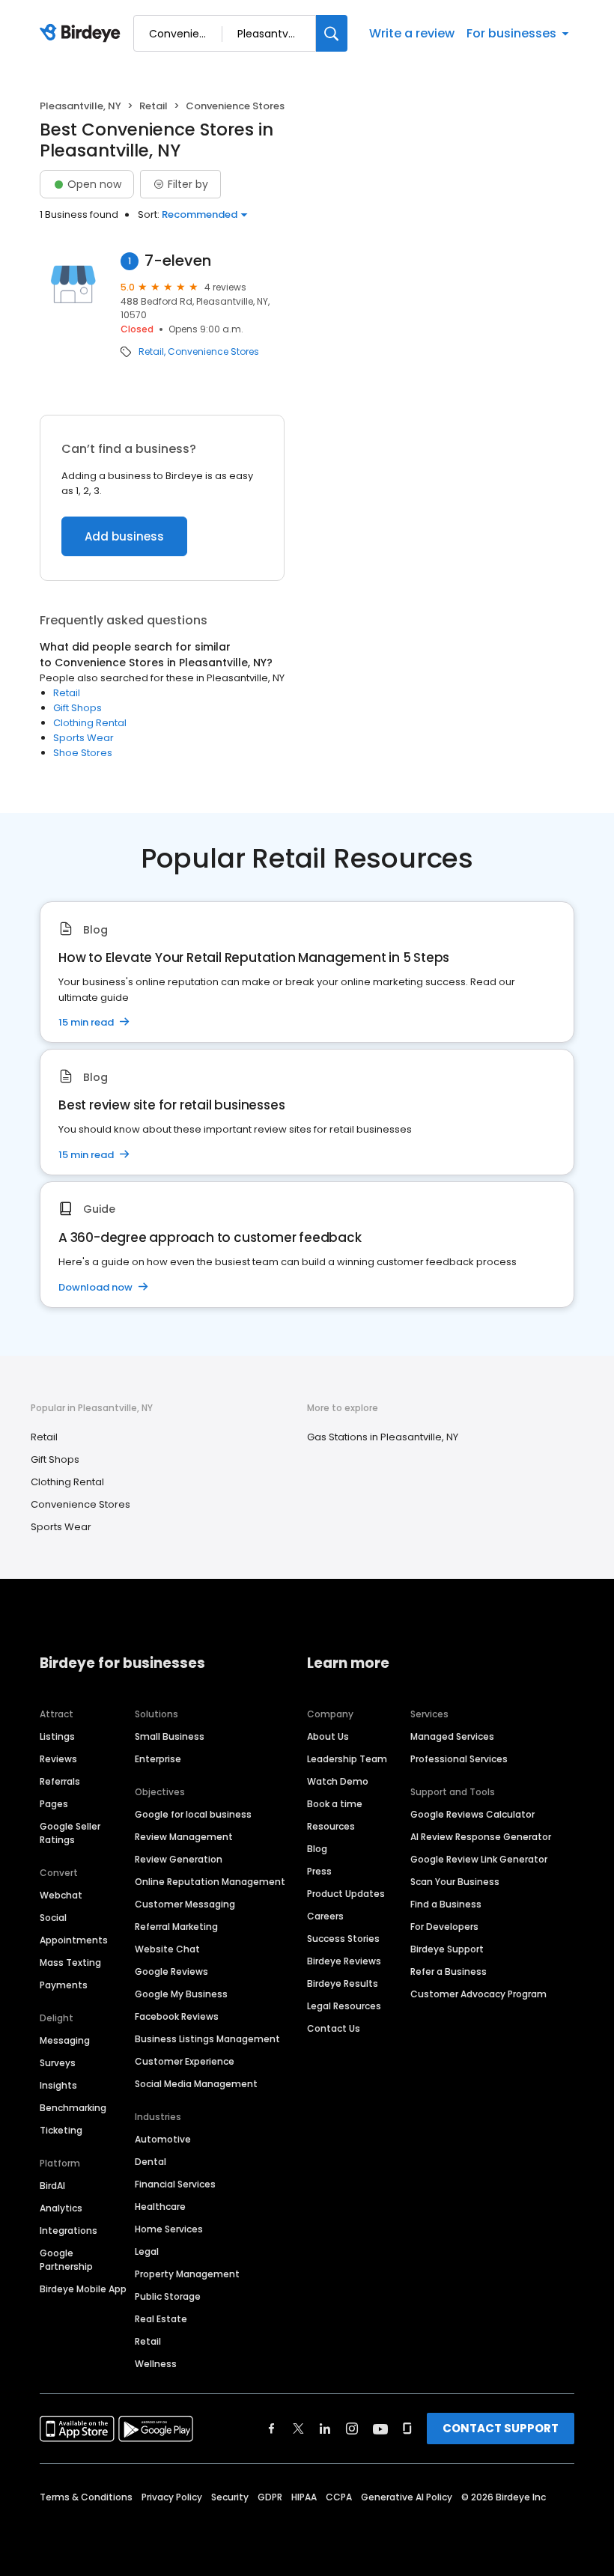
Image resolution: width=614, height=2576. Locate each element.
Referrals (60, 1781)
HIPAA (304, 2497)
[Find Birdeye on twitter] (298, 2429)
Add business (124, 536)
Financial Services (175, 2184)
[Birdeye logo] (83, 34)
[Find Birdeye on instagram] (352, 2429)
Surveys (58, 2063)
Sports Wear (83, 738)
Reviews (58, 1759)
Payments (64, 1985)
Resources (331, 1826)
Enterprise (158, 1759)
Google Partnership (66, 2260)
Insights (58, 2085)
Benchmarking (73, 2108)
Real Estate (161, 2319)
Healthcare (160, 2207)
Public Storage (168, 2296)
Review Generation (179, 1859)
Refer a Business (449, 1971)
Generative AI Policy (407, 2497)
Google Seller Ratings (70, 1833)
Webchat (61, 1895)
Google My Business (181, 1994)
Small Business (170, 1736)
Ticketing (61, 2130)
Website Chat (167, 1949)
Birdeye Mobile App (83, 2289)
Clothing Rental (90, 723)
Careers (325, 1916)
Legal (147, 2251)
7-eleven (178, 261)
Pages (54, 1804)
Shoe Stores (83, 753)
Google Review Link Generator (479, 1859)
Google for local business (193, 1814)
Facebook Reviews (177, 2016)
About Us (328, 1736)
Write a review (412, 33)
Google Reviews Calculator (472, 1814)
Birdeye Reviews (344, 1961)
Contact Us (334, 2028)
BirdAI (52, 2186)
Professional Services (459, 1759)
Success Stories (343, 1939)
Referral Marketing (176, 1927)
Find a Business (446, 1904)
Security (230, 2497)
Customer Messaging (185, 1904)
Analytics (61, 2208)
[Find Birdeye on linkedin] (325, 2429)
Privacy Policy (172, 2497)
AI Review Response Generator (481, 1837)
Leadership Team (347, 1759)
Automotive (163, 2139)
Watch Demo (338, 1781)
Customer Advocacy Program (478, 1994)
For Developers (444, 1927)
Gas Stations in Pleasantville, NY (383, 1437)
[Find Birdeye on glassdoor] (407, 2429)
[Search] (332, 33)
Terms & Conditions (86, 2497)
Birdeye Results (343, 1983)
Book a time (335, 1804)
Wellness (156, 2364)
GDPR (270, 2497)
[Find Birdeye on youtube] (380, 2429)
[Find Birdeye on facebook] (272, 2429)
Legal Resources (344, 2006)
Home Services (169, 2229)
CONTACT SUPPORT (501, 2428)
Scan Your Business (455, 1882)
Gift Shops (77, 708)
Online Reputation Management (210, 1882)
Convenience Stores (213, 352)
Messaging (65, 2040)
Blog (317, 1849)
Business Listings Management (207, 2039)
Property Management (187, 2274)
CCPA (339, 2497)
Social (53, 1918)
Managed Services (452, 1736)
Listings (57, 1736)
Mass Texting (70, 1963)
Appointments (74, 1940)
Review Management (184, 1837)
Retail (153, 106)
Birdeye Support (447, 1949)
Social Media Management (196, 2084)
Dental (151, 2162)
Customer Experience (185, 2061)
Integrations (69, 2231)
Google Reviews (171, 1971)
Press (319, 1871)
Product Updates (346, 1894)
